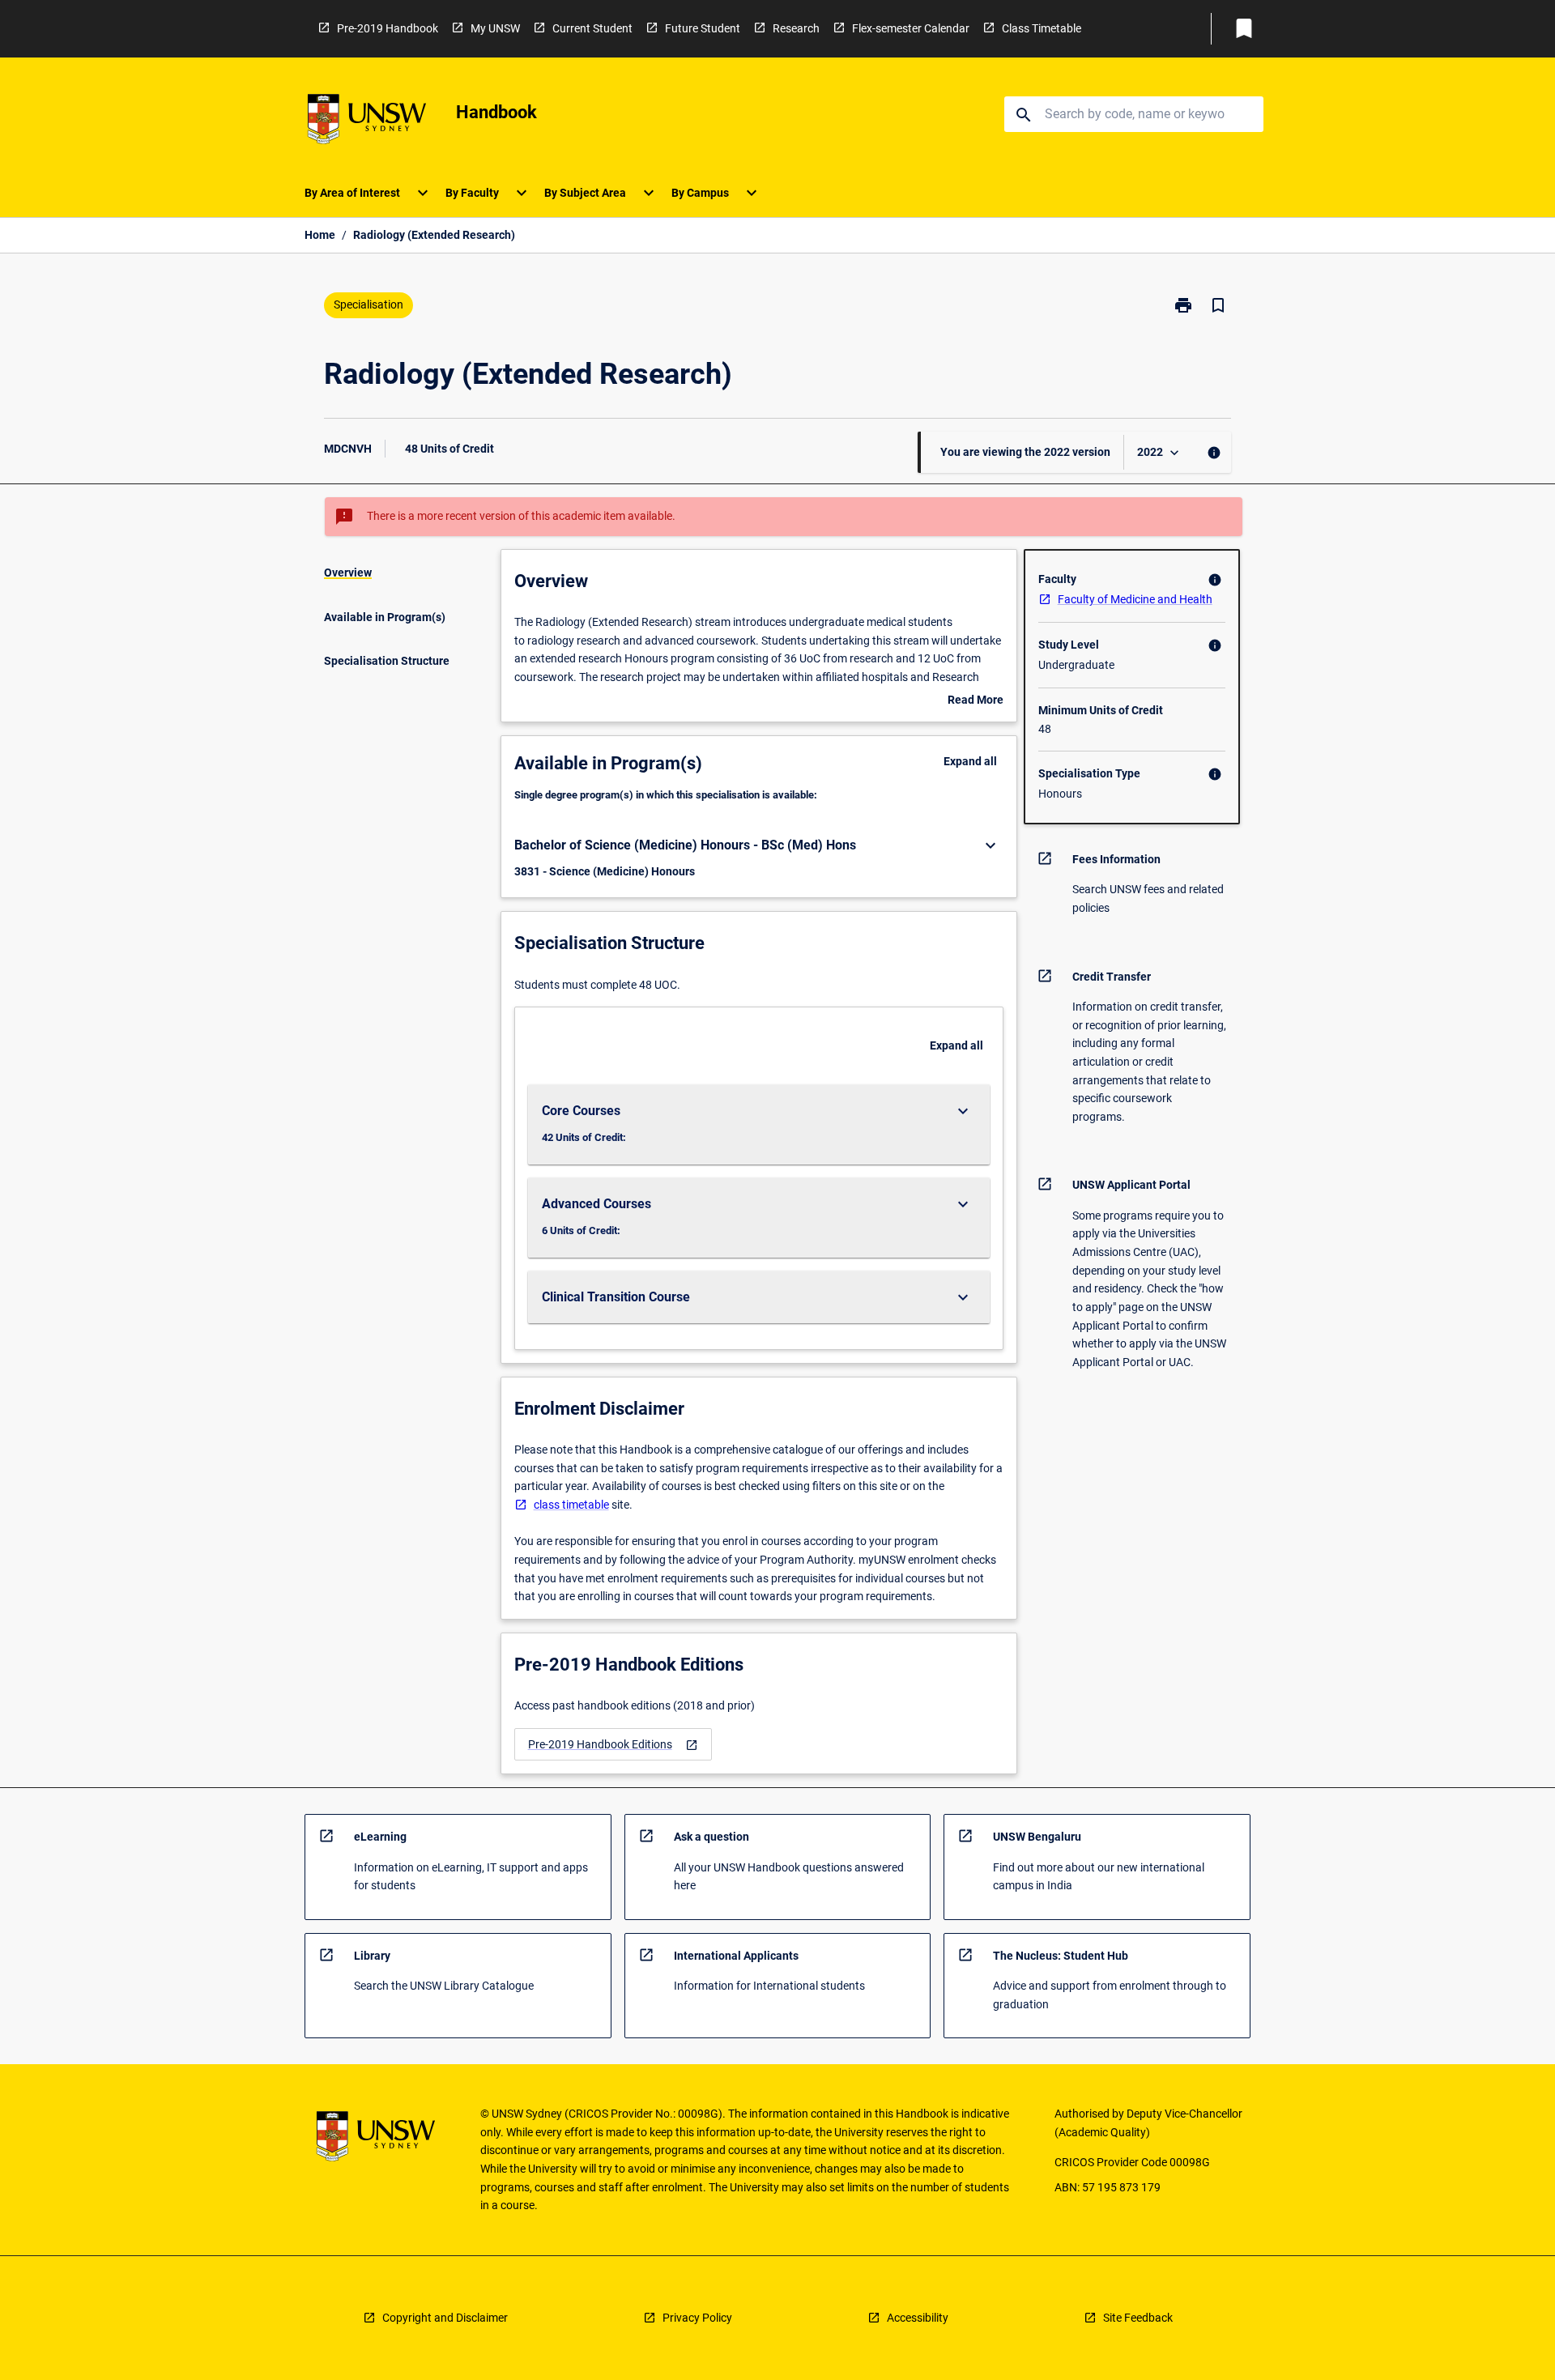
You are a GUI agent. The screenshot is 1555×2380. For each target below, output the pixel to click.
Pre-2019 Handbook (388, 28)
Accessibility (918, 2318)
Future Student (703, 28)
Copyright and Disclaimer (445, 2318)
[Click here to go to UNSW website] (367, 122)
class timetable (571, 1505)
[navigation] (613, 1745)
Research (796, 28)
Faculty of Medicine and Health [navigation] (1135, 599)
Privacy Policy (697, 2318)
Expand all (970, 761)
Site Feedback (1138, 2318)
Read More (976, 701)
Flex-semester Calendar (911, 28)
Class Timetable (1042, 28)
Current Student (592, 28)
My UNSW (495, 28)
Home (320, 235)
